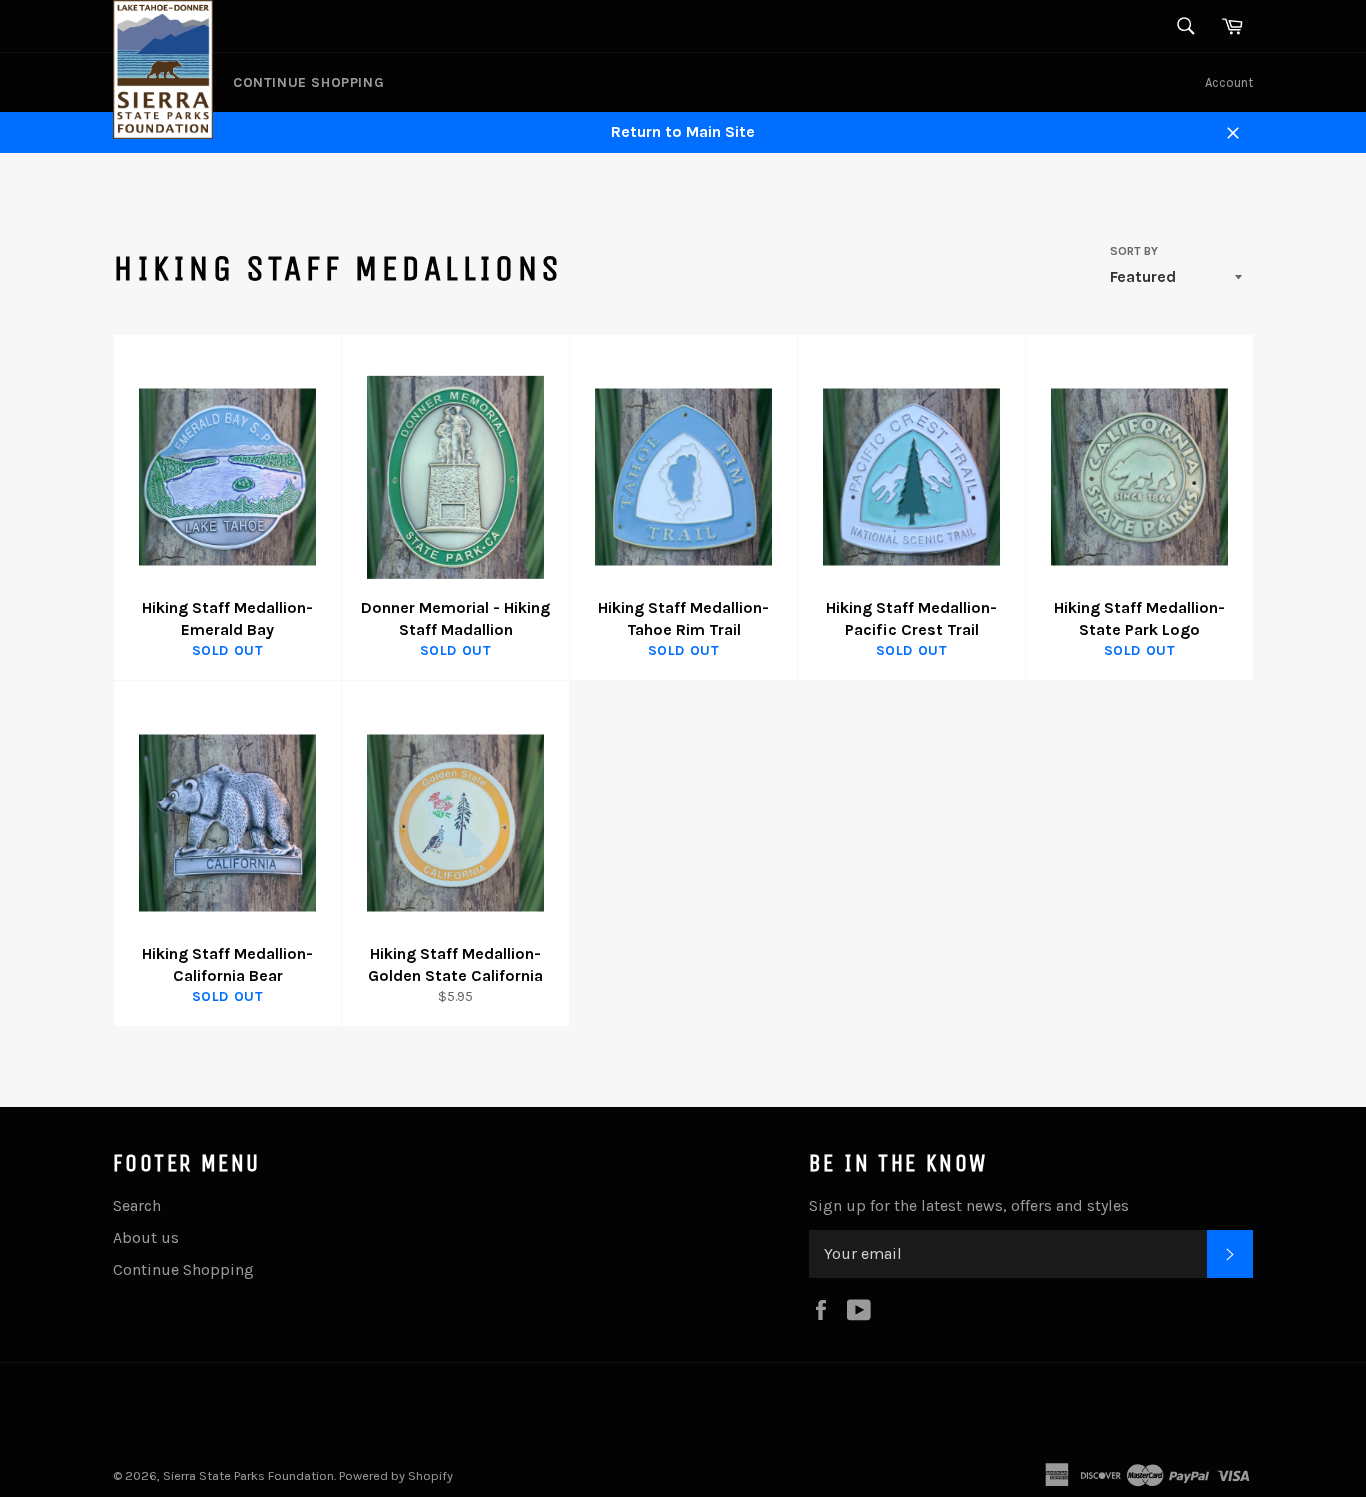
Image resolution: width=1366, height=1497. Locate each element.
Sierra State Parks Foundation (248, 1475)
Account (1229, 82)
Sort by (1134, 251)
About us (146, 1237)
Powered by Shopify (396, 1475)
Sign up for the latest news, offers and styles (969, 1205)
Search (137, 1205)
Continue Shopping (308, 82)
